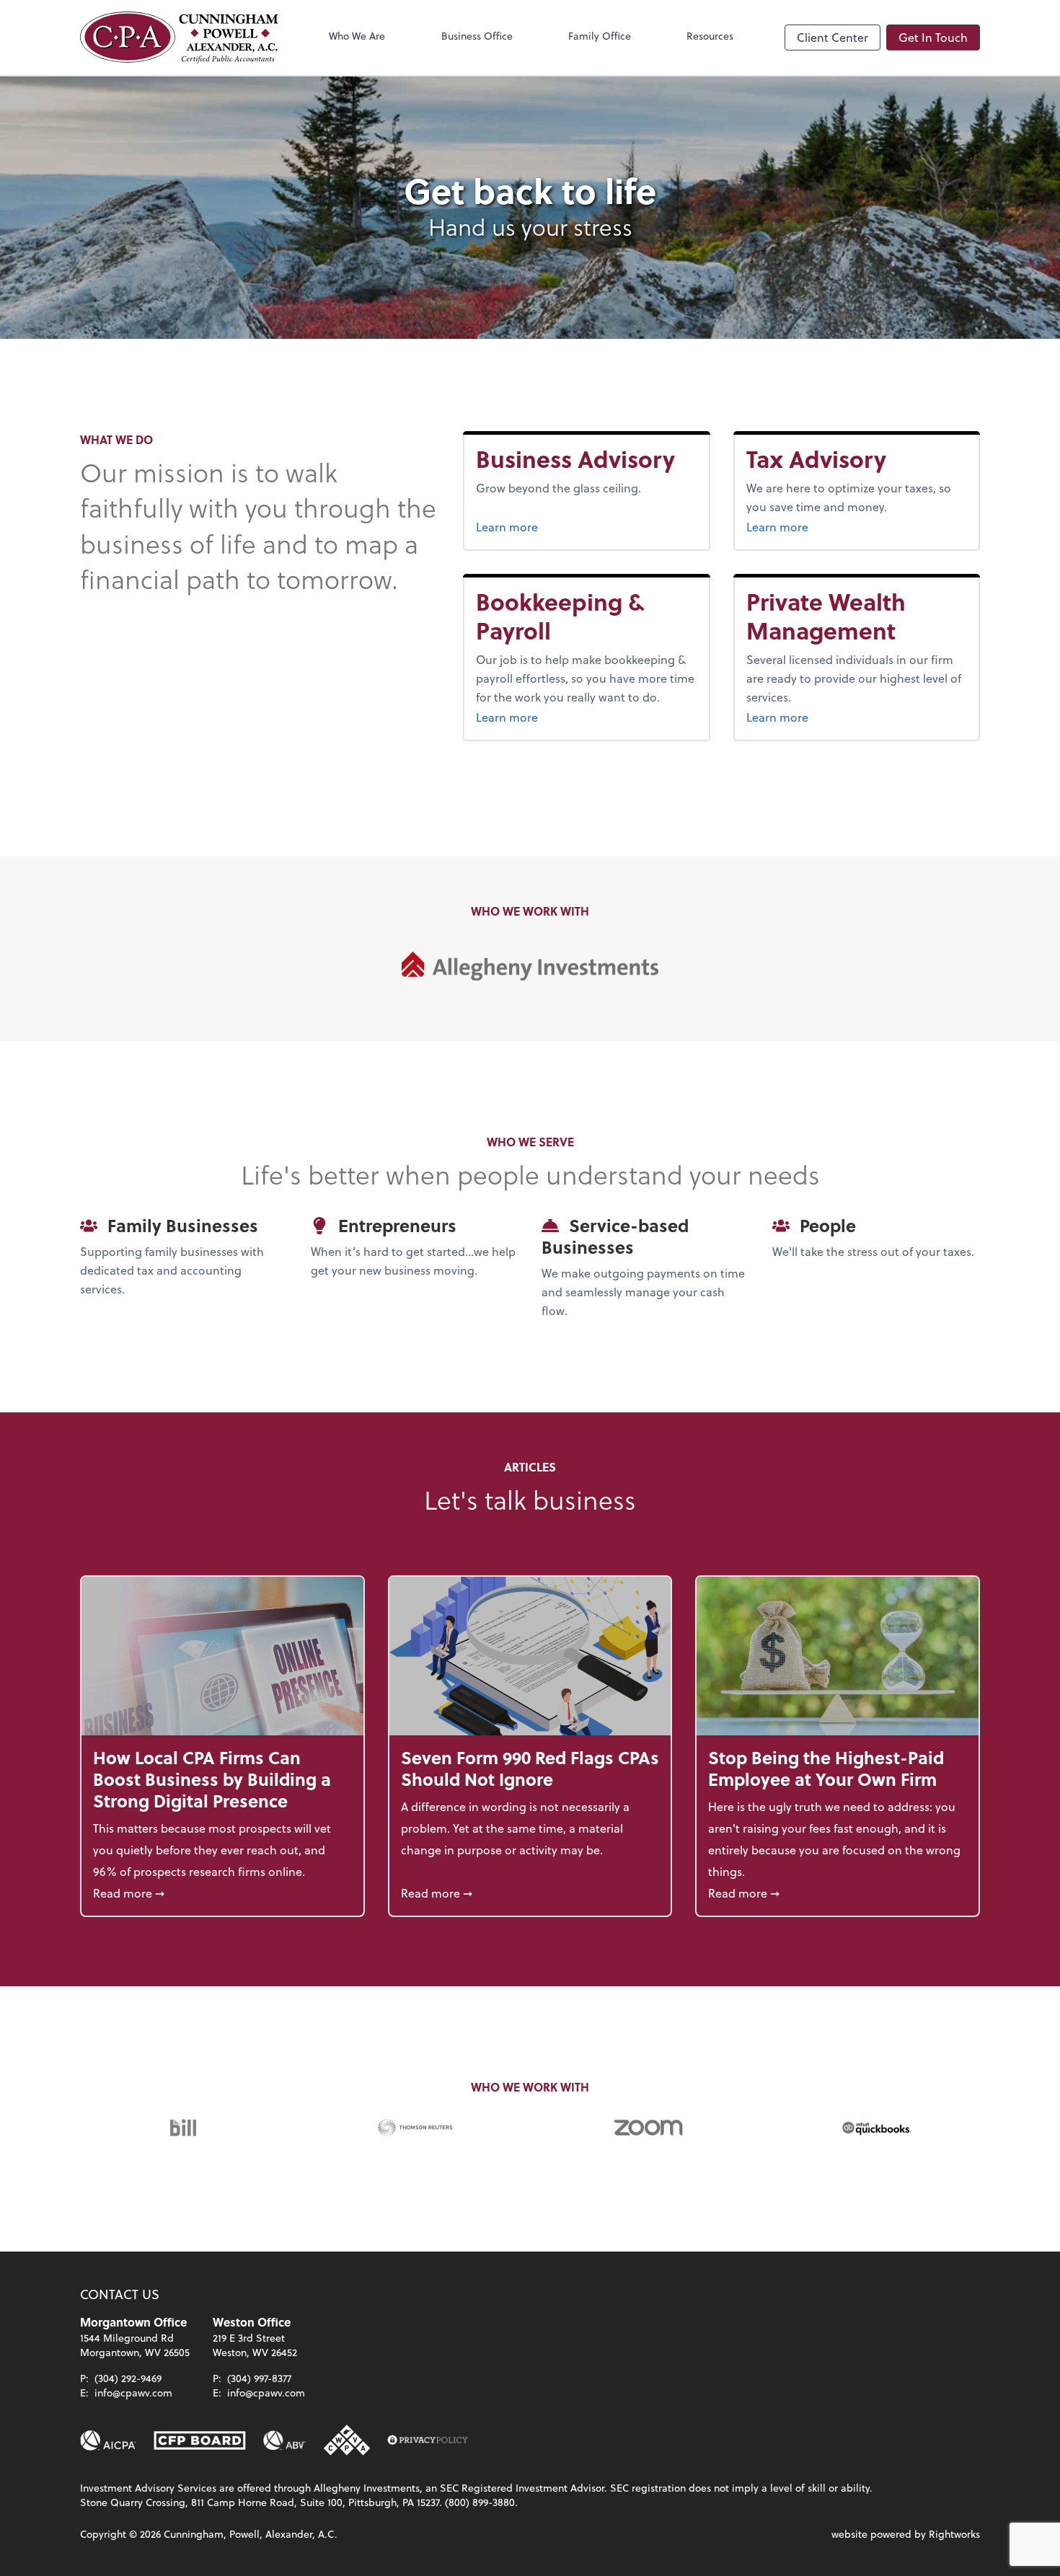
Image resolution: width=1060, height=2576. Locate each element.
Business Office (477, 36)
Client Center (832, 37)
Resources (710, 36)
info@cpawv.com (133, 2393)
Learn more (572, 526)
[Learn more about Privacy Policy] (428, 2440)
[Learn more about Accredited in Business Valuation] (285, 2440)
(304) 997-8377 (259, 2378)
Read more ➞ (222, 1893)
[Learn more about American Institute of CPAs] (108, 2440)
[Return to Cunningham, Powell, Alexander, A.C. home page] (179, 37)
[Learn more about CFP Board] (200, 2440)
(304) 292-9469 (128, 2378)
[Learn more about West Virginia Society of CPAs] (347, 2440)
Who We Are (357, 36)
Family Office (600, 36)
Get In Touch (933, 37)
